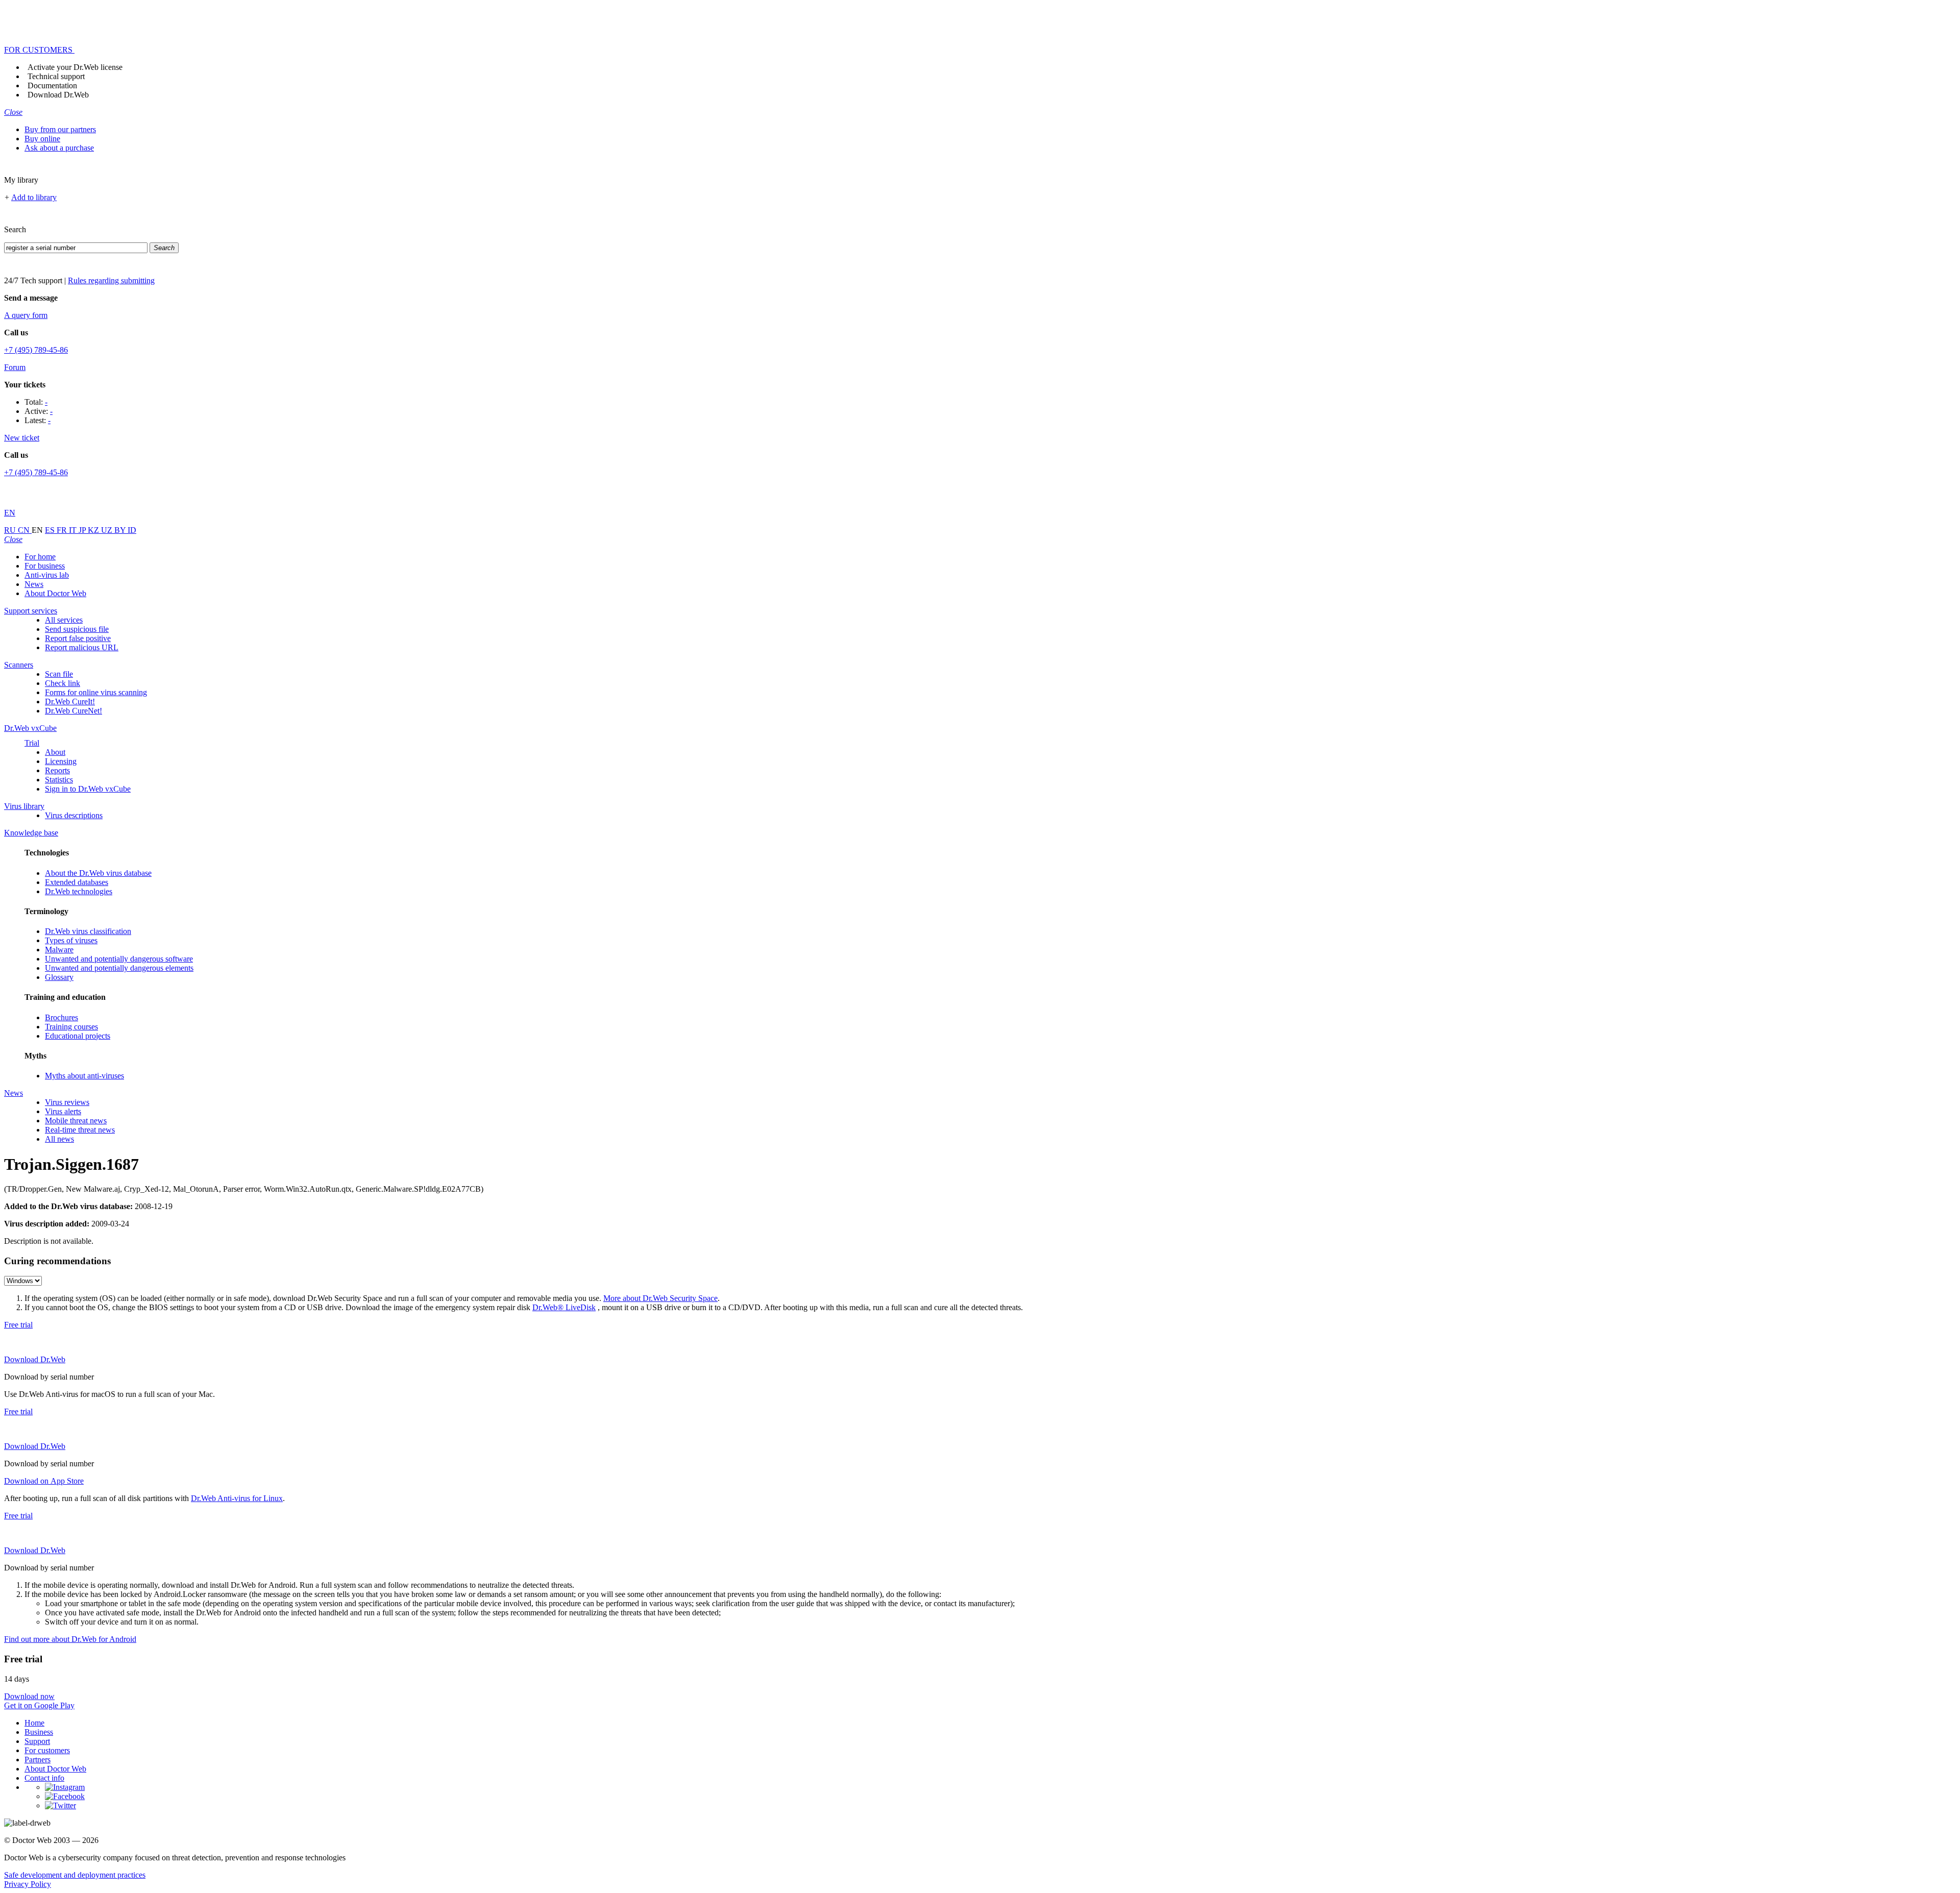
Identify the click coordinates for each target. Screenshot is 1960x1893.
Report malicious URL (82, 647)
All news (59, 1139)
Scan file (59, 674)
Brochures (62, 1017)
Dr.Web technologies (79, 891)
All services (64, 620)
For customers (47, 1750)
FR (63, 530)
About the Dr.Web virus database (98, 873)
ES (51, 530)
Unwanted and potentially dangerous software (119, 959)
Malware (59, 950)
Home (34, 1723)
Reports (57, 770)
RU (11, 530)
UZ (108, 530)
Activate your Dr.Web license (75, 67)
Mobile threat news (76, 1121)
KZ (94, 530)
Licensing (61, 761)
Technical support (56, 76)
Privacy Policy (28, 1884)
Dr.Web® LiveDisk (564, 1307)
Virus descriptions (74, 815)
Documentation (52, 85)
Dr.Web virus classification (88, 931)
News (34, 584)
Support (37, 1741)
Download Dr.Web (58, 95)
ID (132, 530)
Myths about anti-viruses (84, 1076)
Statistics (59, 780)
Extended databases (77, 882)
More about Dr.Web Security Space (660, 1298)
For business (45, 566)
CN (25, 530)
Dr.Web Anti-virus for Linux (237, 1498)
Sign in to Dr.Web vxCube (88, 789)
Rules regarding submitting (111, 280)
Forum (15, 367)
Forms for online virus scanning (96, 692)
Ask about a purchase (59, 148)
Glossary (59, 977)
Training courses (71, 1027)
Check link (63, 683)
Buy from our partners (60, 129)
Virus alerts (63, 1111)
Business (39, 1732)
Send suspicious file (77, 629)
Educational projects (78, 1036)
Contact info (44, 1778)
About (55, 752)
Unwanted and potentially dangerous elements (119, 968)
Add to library (34, 197)
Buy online (42, 139)
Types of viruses (71, 940)
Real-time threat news (80, 1130)
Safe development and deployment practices (75, 1875)
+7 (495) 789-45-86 (36, 350)
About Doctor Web (55, 593)
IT (74, 530)
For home (40, 557)
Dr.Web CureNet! (73, 711)
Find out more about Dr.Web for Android (70, 1639)
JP (83, 530)
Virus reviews (67, 1102)
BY (121, 530)
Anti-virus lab (47, 575)
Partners (38, 1760)
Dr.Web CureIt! (70, 702)
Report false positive (78, 638)
